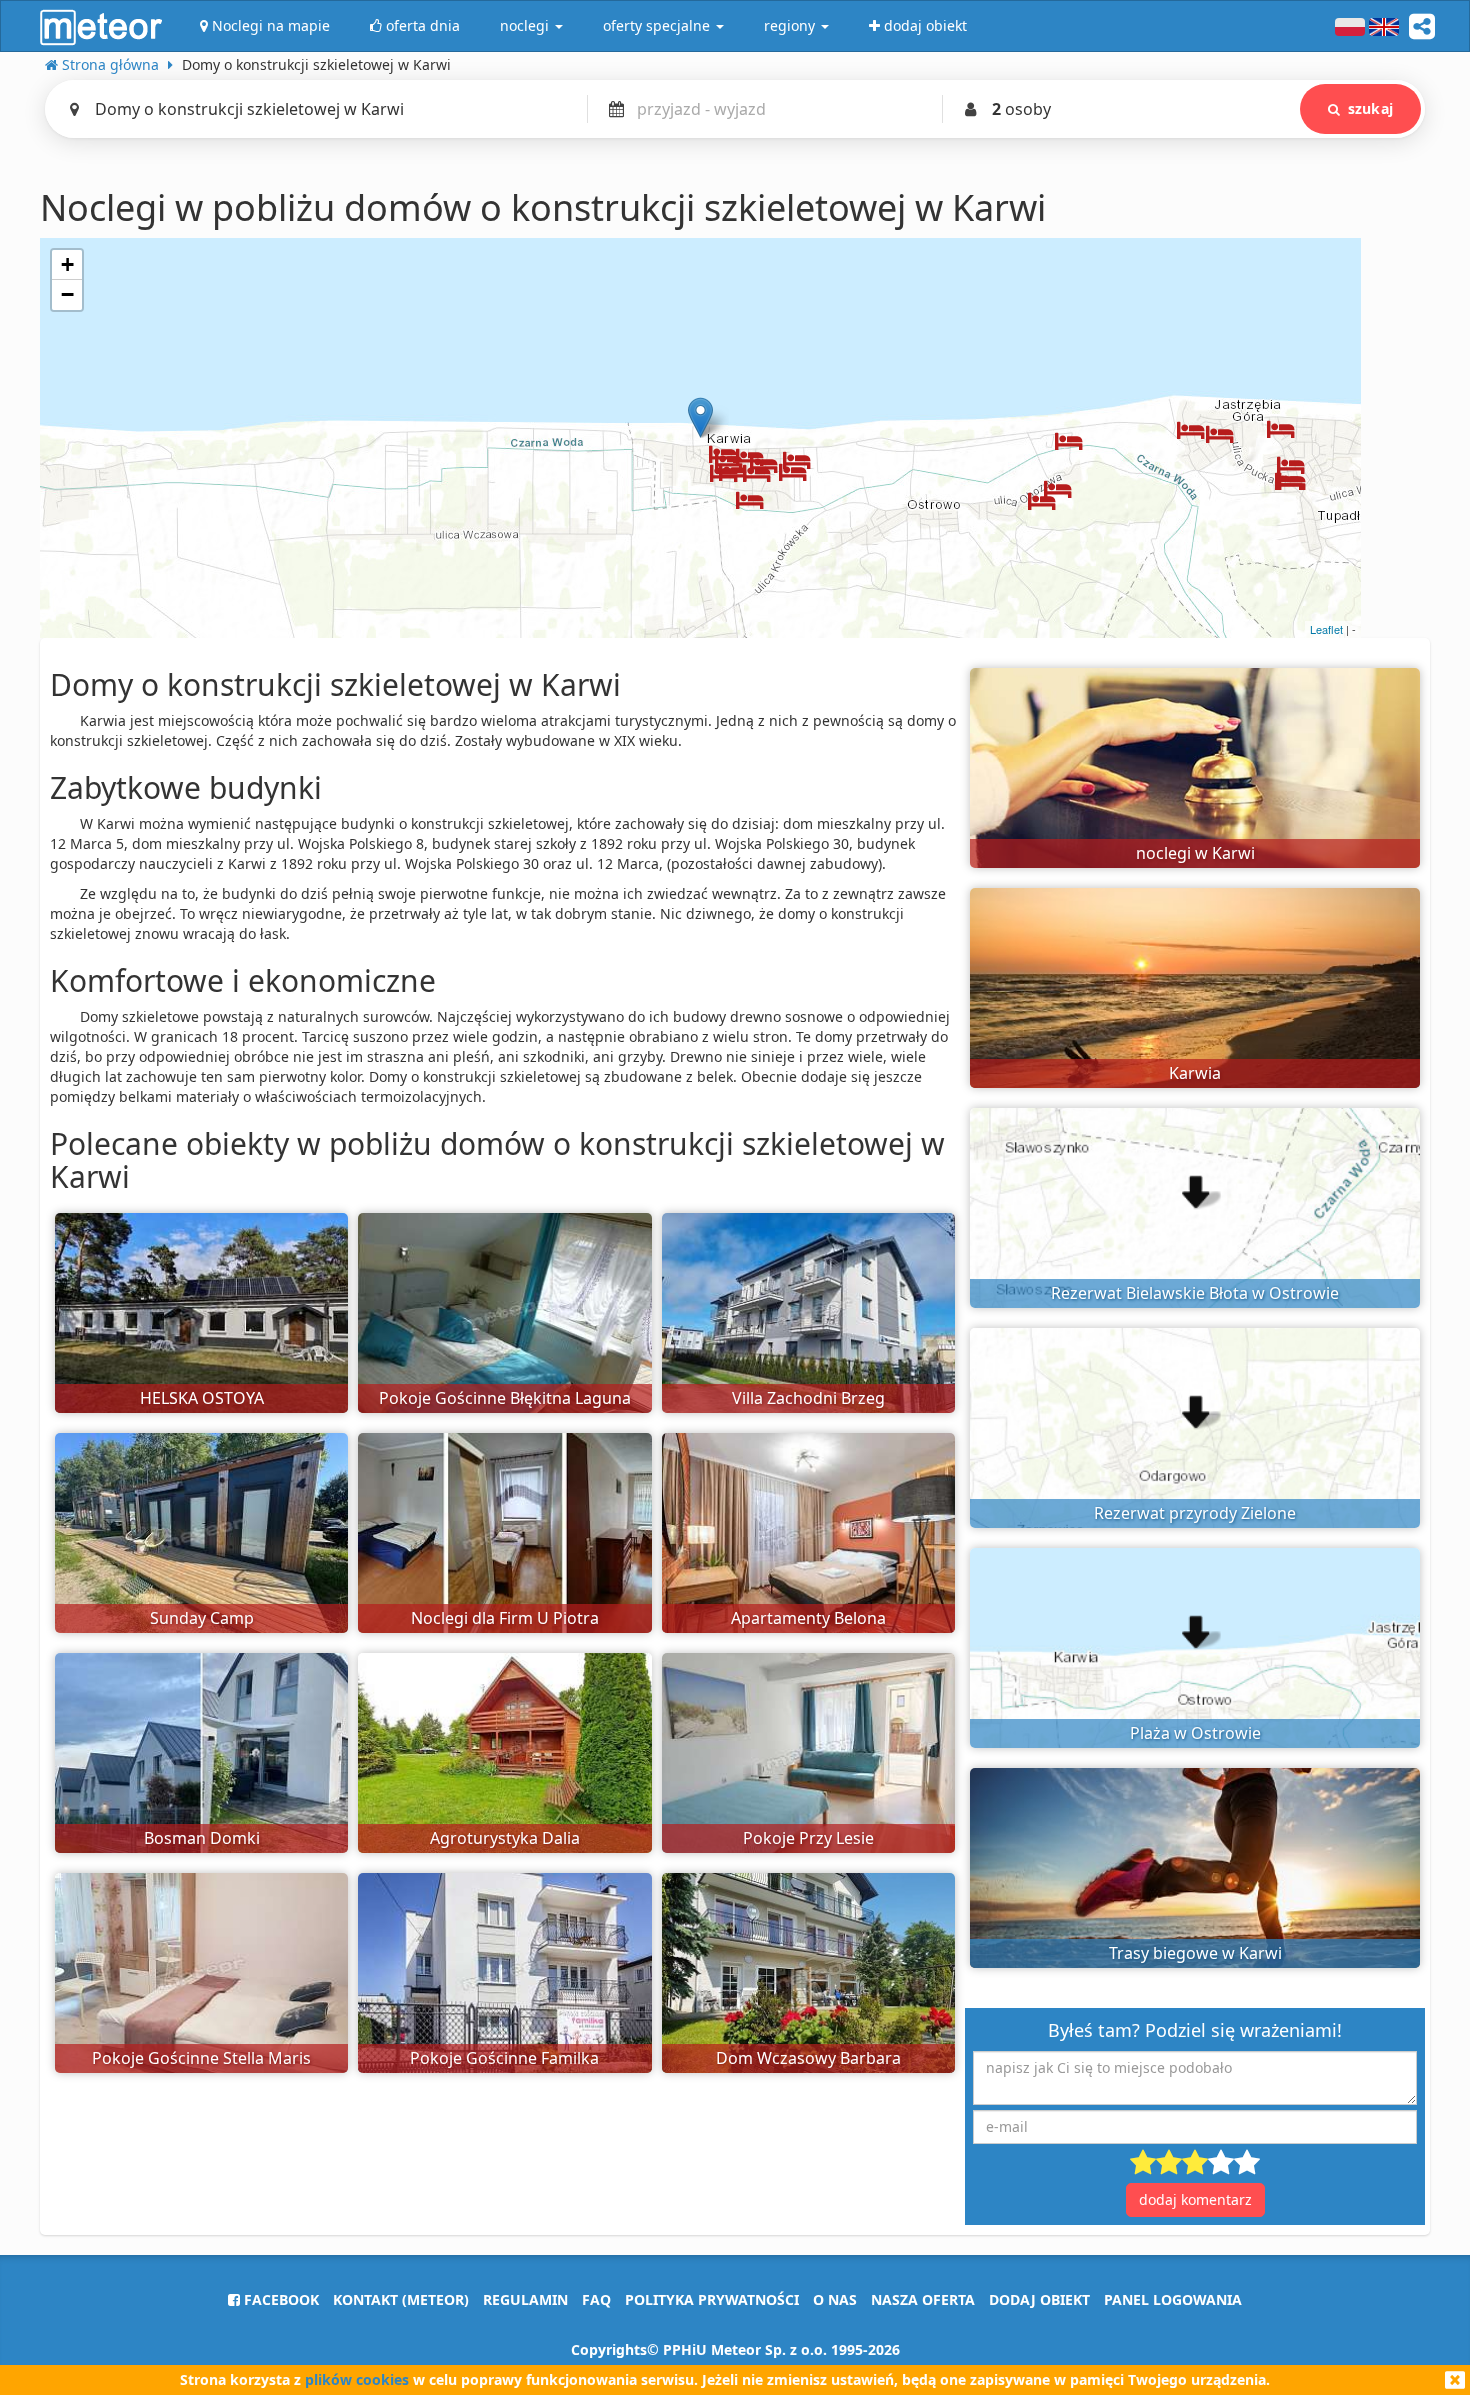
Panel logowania (1173, 2299)
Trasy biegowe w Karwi (1195, 1953)
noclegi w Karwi (1195, 853)
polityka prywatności (712, 2299)
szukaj (1370, 108)
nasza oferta (923, 2299)
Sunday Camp (202, 1618)
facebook (279, 2299)
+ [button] (67, 264)
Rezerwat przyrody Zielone (1195, 1513)
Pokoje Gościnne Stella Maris (201, 2058)
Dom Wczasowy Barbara (808, 2058)
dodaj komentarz (1195, 2199)
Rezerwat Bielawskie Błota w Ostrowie (1195, 1293)
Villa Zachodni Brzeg (808, 1398)
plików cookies (357, 2379)
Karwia (1195, 1073)
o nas (835, 2299)
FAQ (596, 2299)
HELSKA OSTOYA (202, 1398)
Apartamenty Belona (808, 1618)
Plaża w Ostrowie (1195, 1733)
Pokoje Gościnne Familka (504, 2058)
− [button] (67, 294)
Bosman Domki (202, 1838)
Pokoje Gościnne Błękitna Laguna (505, 1398)
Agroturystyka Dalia (505, 1838)
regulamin (525, 2299)
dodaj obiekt (1039, 2299)
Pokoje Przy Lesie (808, 1838)
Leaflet (1326, 629)
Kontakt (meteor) (401, 2299)
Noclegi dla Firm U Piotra (505, 1618)
